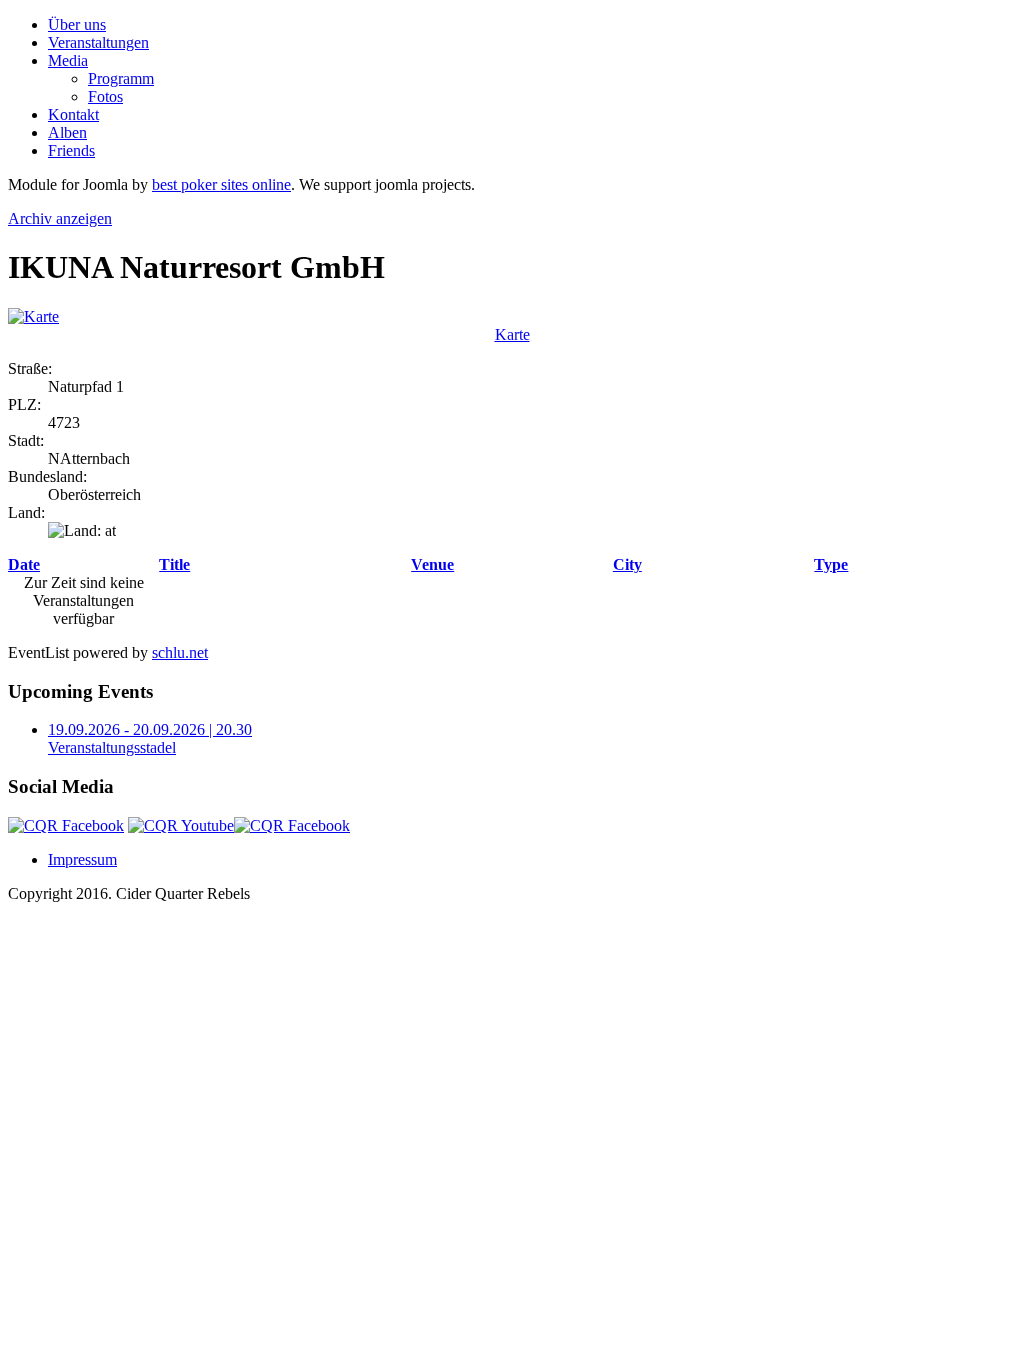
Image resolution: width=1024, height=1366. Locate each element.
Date (24, 564)
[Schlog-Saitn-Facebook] (292, 825)
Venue (432, 564)
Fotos (105, 96)
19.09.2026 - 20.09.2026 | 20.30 (150, 729)
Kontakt (73, 114)
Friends (71, 150)
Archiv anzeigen (60, 218)
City (627, 564)
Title (174, 564)
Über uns (77, 24)
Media (68, 60)
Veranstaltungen (98, 42)
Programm (121, 78)
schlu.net (180, 652)
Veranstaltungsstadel (112, 747)
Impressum (82, 859)
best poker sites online (221, 184)
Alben (67, 132)
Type (831, 564)
